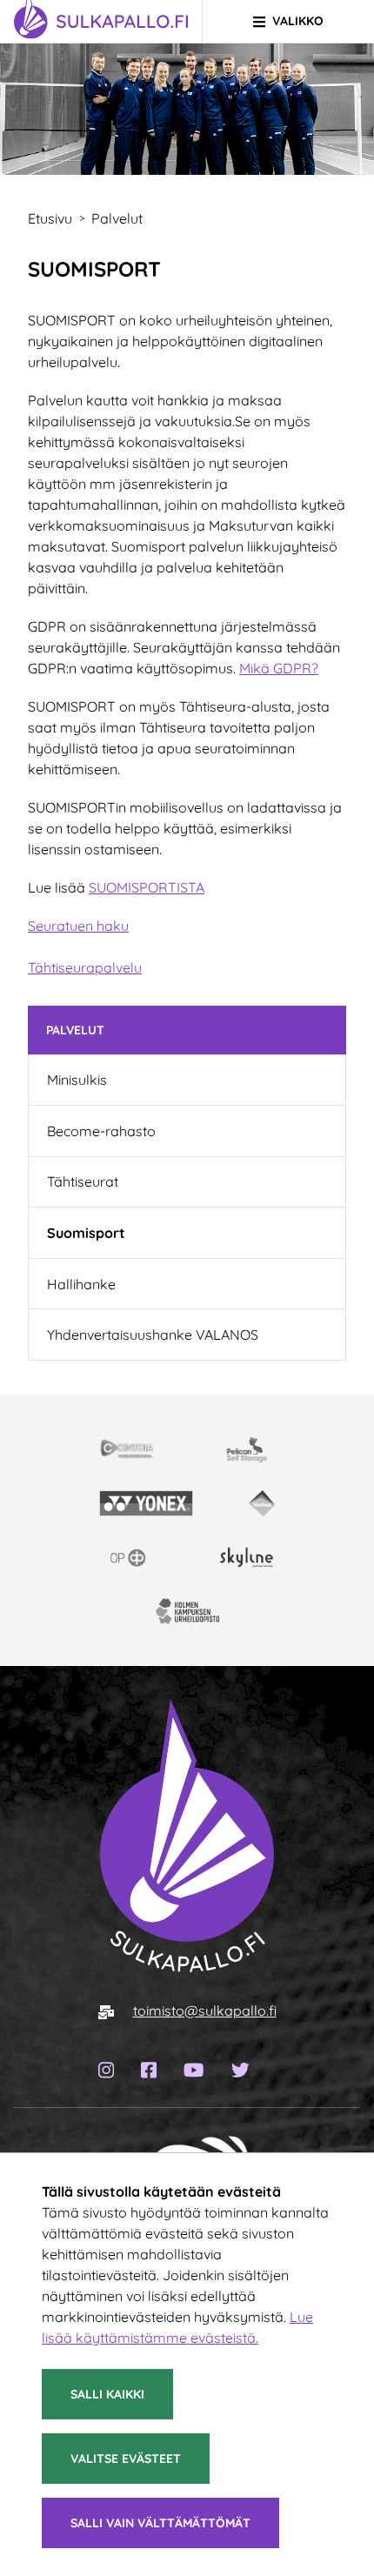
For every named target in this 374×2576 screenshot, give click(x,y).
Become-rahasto (101, 1131)
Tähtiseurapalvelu (85, 967)
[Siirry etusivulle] (187, 1835)
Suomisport (86, 1233)
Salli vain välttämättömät (160, 2523)
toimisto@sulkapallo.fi (205, 2011)
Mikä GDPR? (279, 668)
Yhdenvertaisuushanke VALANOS (153, 1335)
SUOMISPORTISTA (147, 887)
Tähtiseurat (83, 1181)
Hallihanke (81, 1284)
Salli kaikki (107, 2394)
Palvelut (75, 1030)
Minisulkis (77, 1080)
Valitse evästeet (126, 2459)
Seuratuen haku (78, 926)
